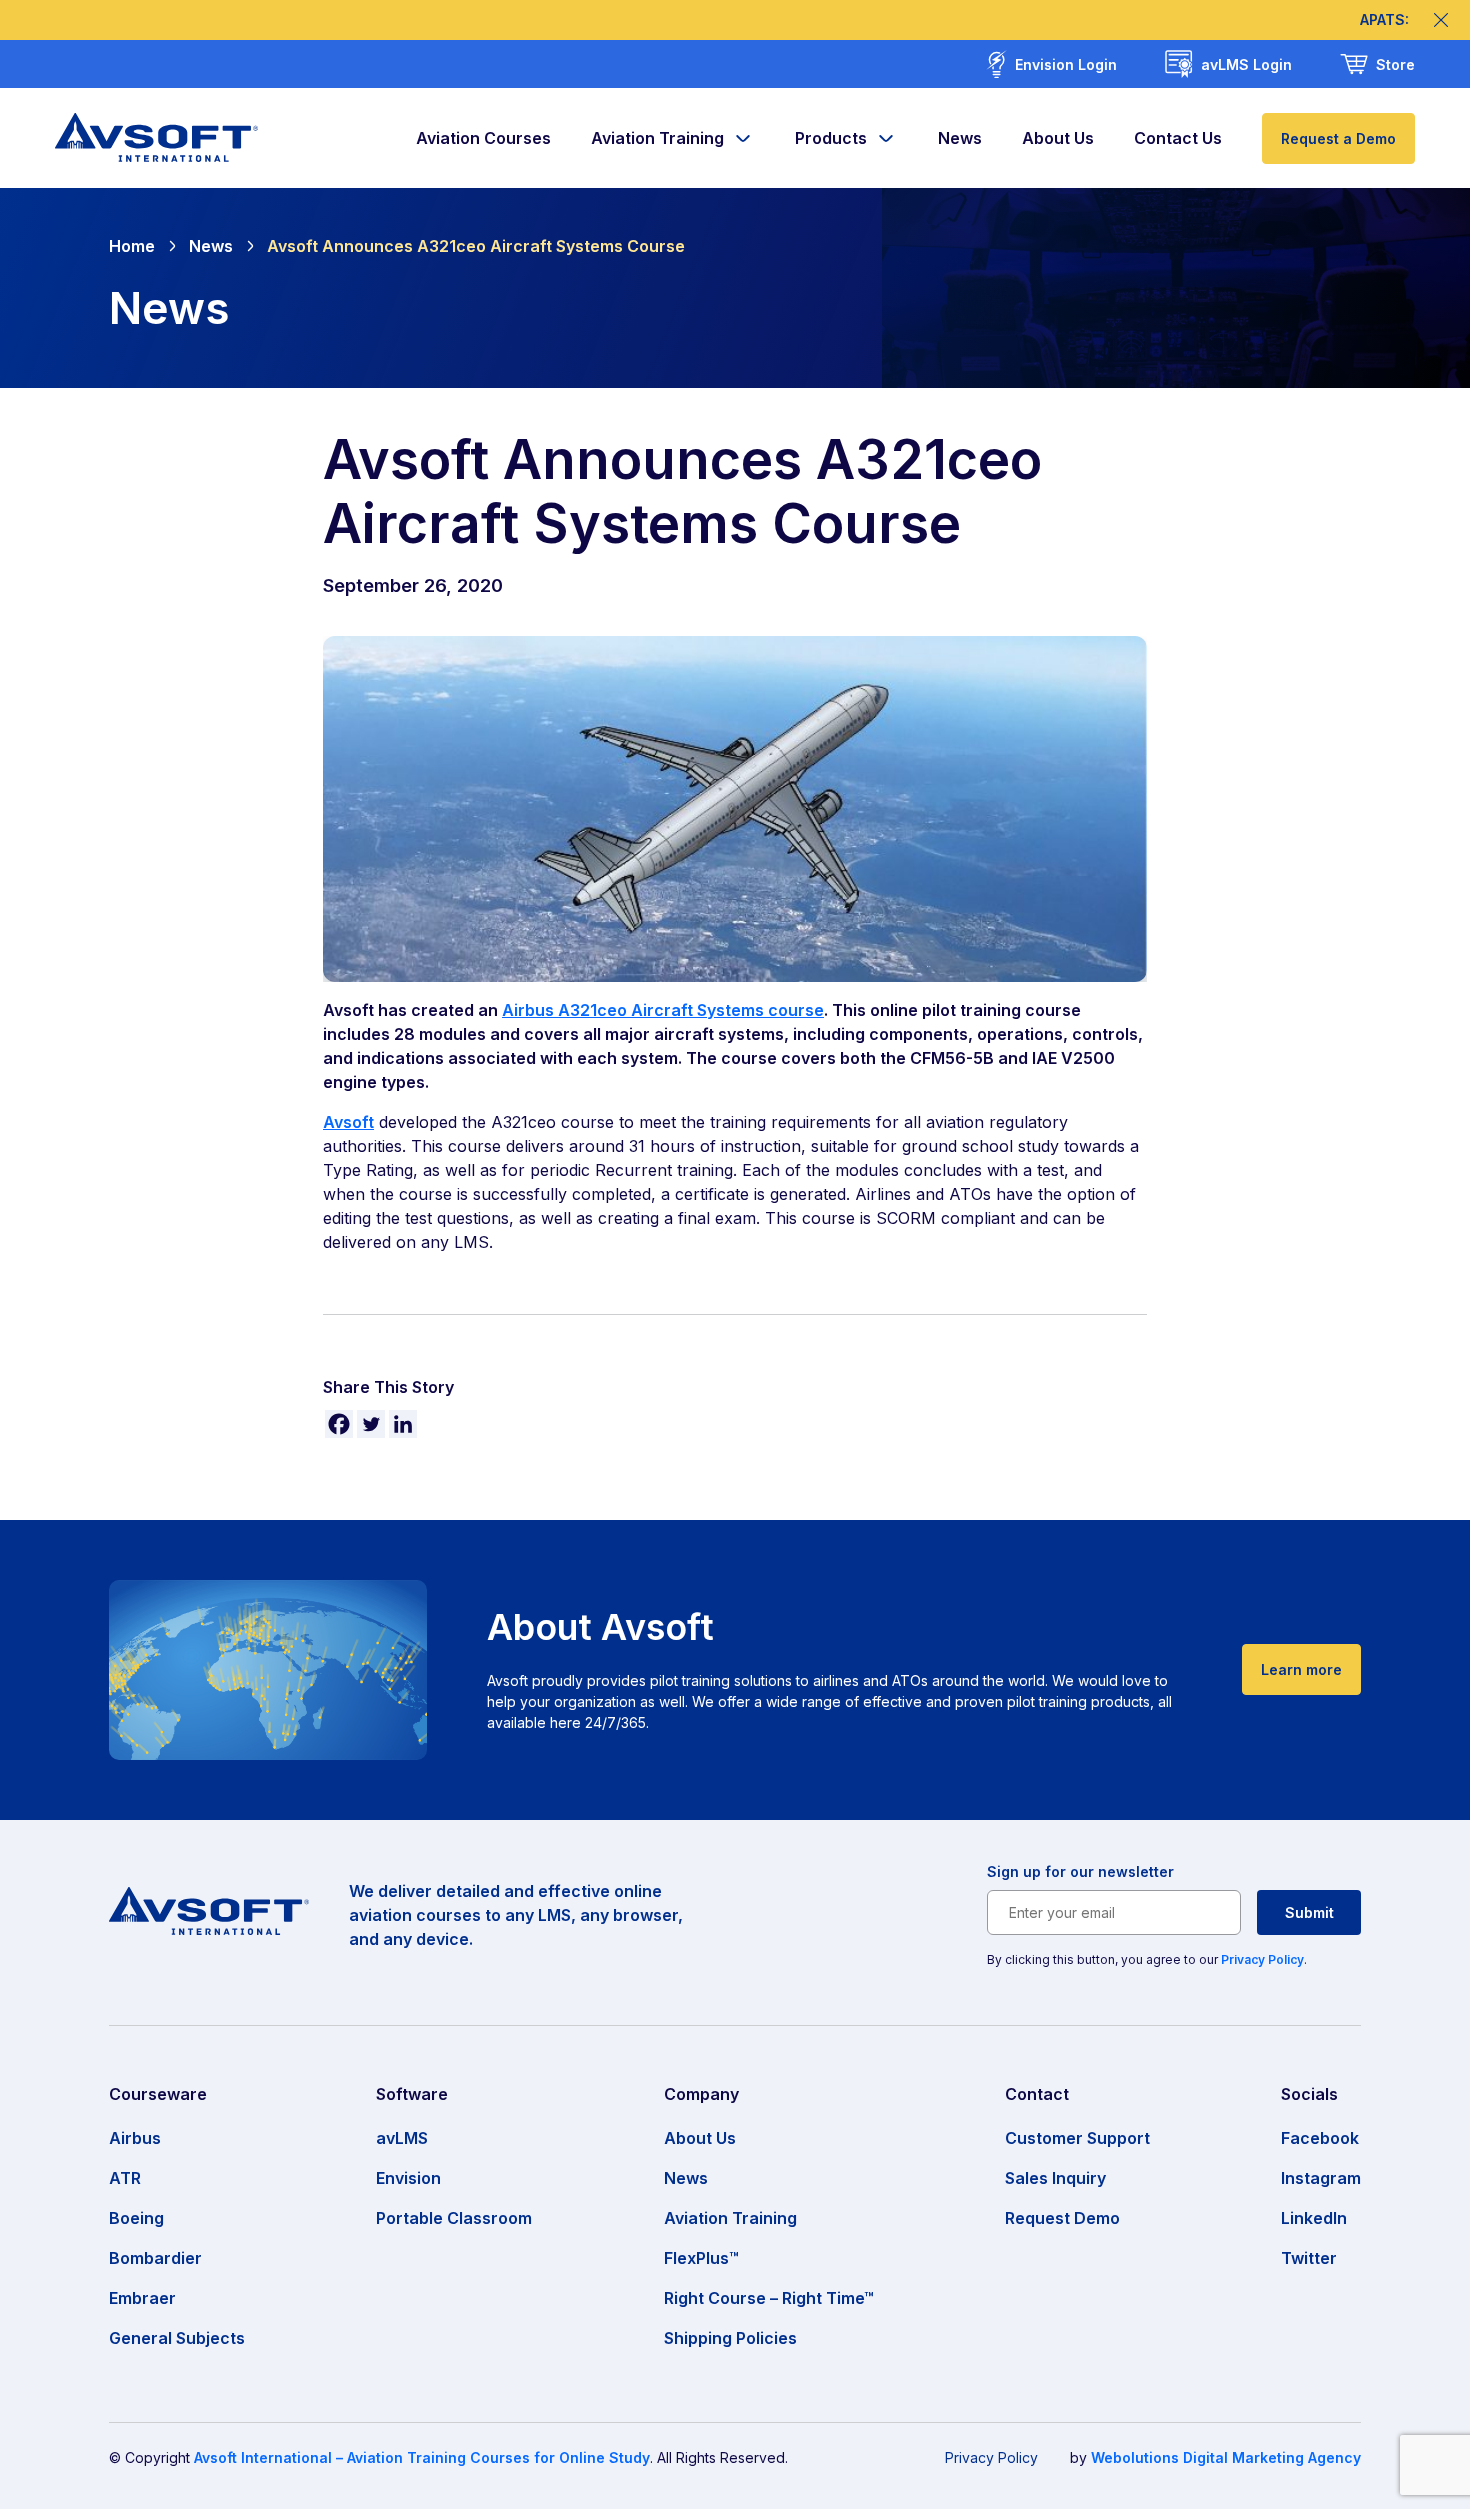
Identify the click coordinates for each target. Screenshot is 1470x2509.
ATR (125, 2178)
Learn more (1301, 1669)
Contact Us (1178, 138)
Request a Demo (1338, 138)
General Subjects (177, 2338)
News (960, 138)
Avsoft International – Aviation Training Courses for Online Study (422, 2457)
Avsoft (348, 1122)
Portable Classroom (454, 2218)
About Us (1058, 138)
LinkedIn (1314, 2218)
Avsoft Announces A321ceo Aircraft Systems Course (476, 246)
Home (132, 246)
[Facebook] (339, 1424)
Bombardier (155, 2258)
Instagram (1321, 2178)
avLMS (402, 2138)
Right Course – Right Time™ (769, 2298)
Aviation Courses (483, 138)
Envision (408, 2178)
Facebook (1320, 2138)
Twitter (1309, 2258)
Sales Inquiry (1055, 2178)
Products (831, 138)
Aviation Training (657, 138)
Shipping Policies (730, 2338)
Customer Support (1077, 2138)
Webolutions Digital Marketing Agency (1226, 2457)
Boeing (136, 2218)
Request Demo (1062, 2218)
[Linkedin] (403, 1424)
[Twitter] (371, 1424)
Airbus (135, 2138)
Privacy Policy (1262, 1959)
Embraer (142, 2298)
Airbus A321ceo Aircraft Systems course (663, 1010)
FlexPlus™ (701, 2258)
